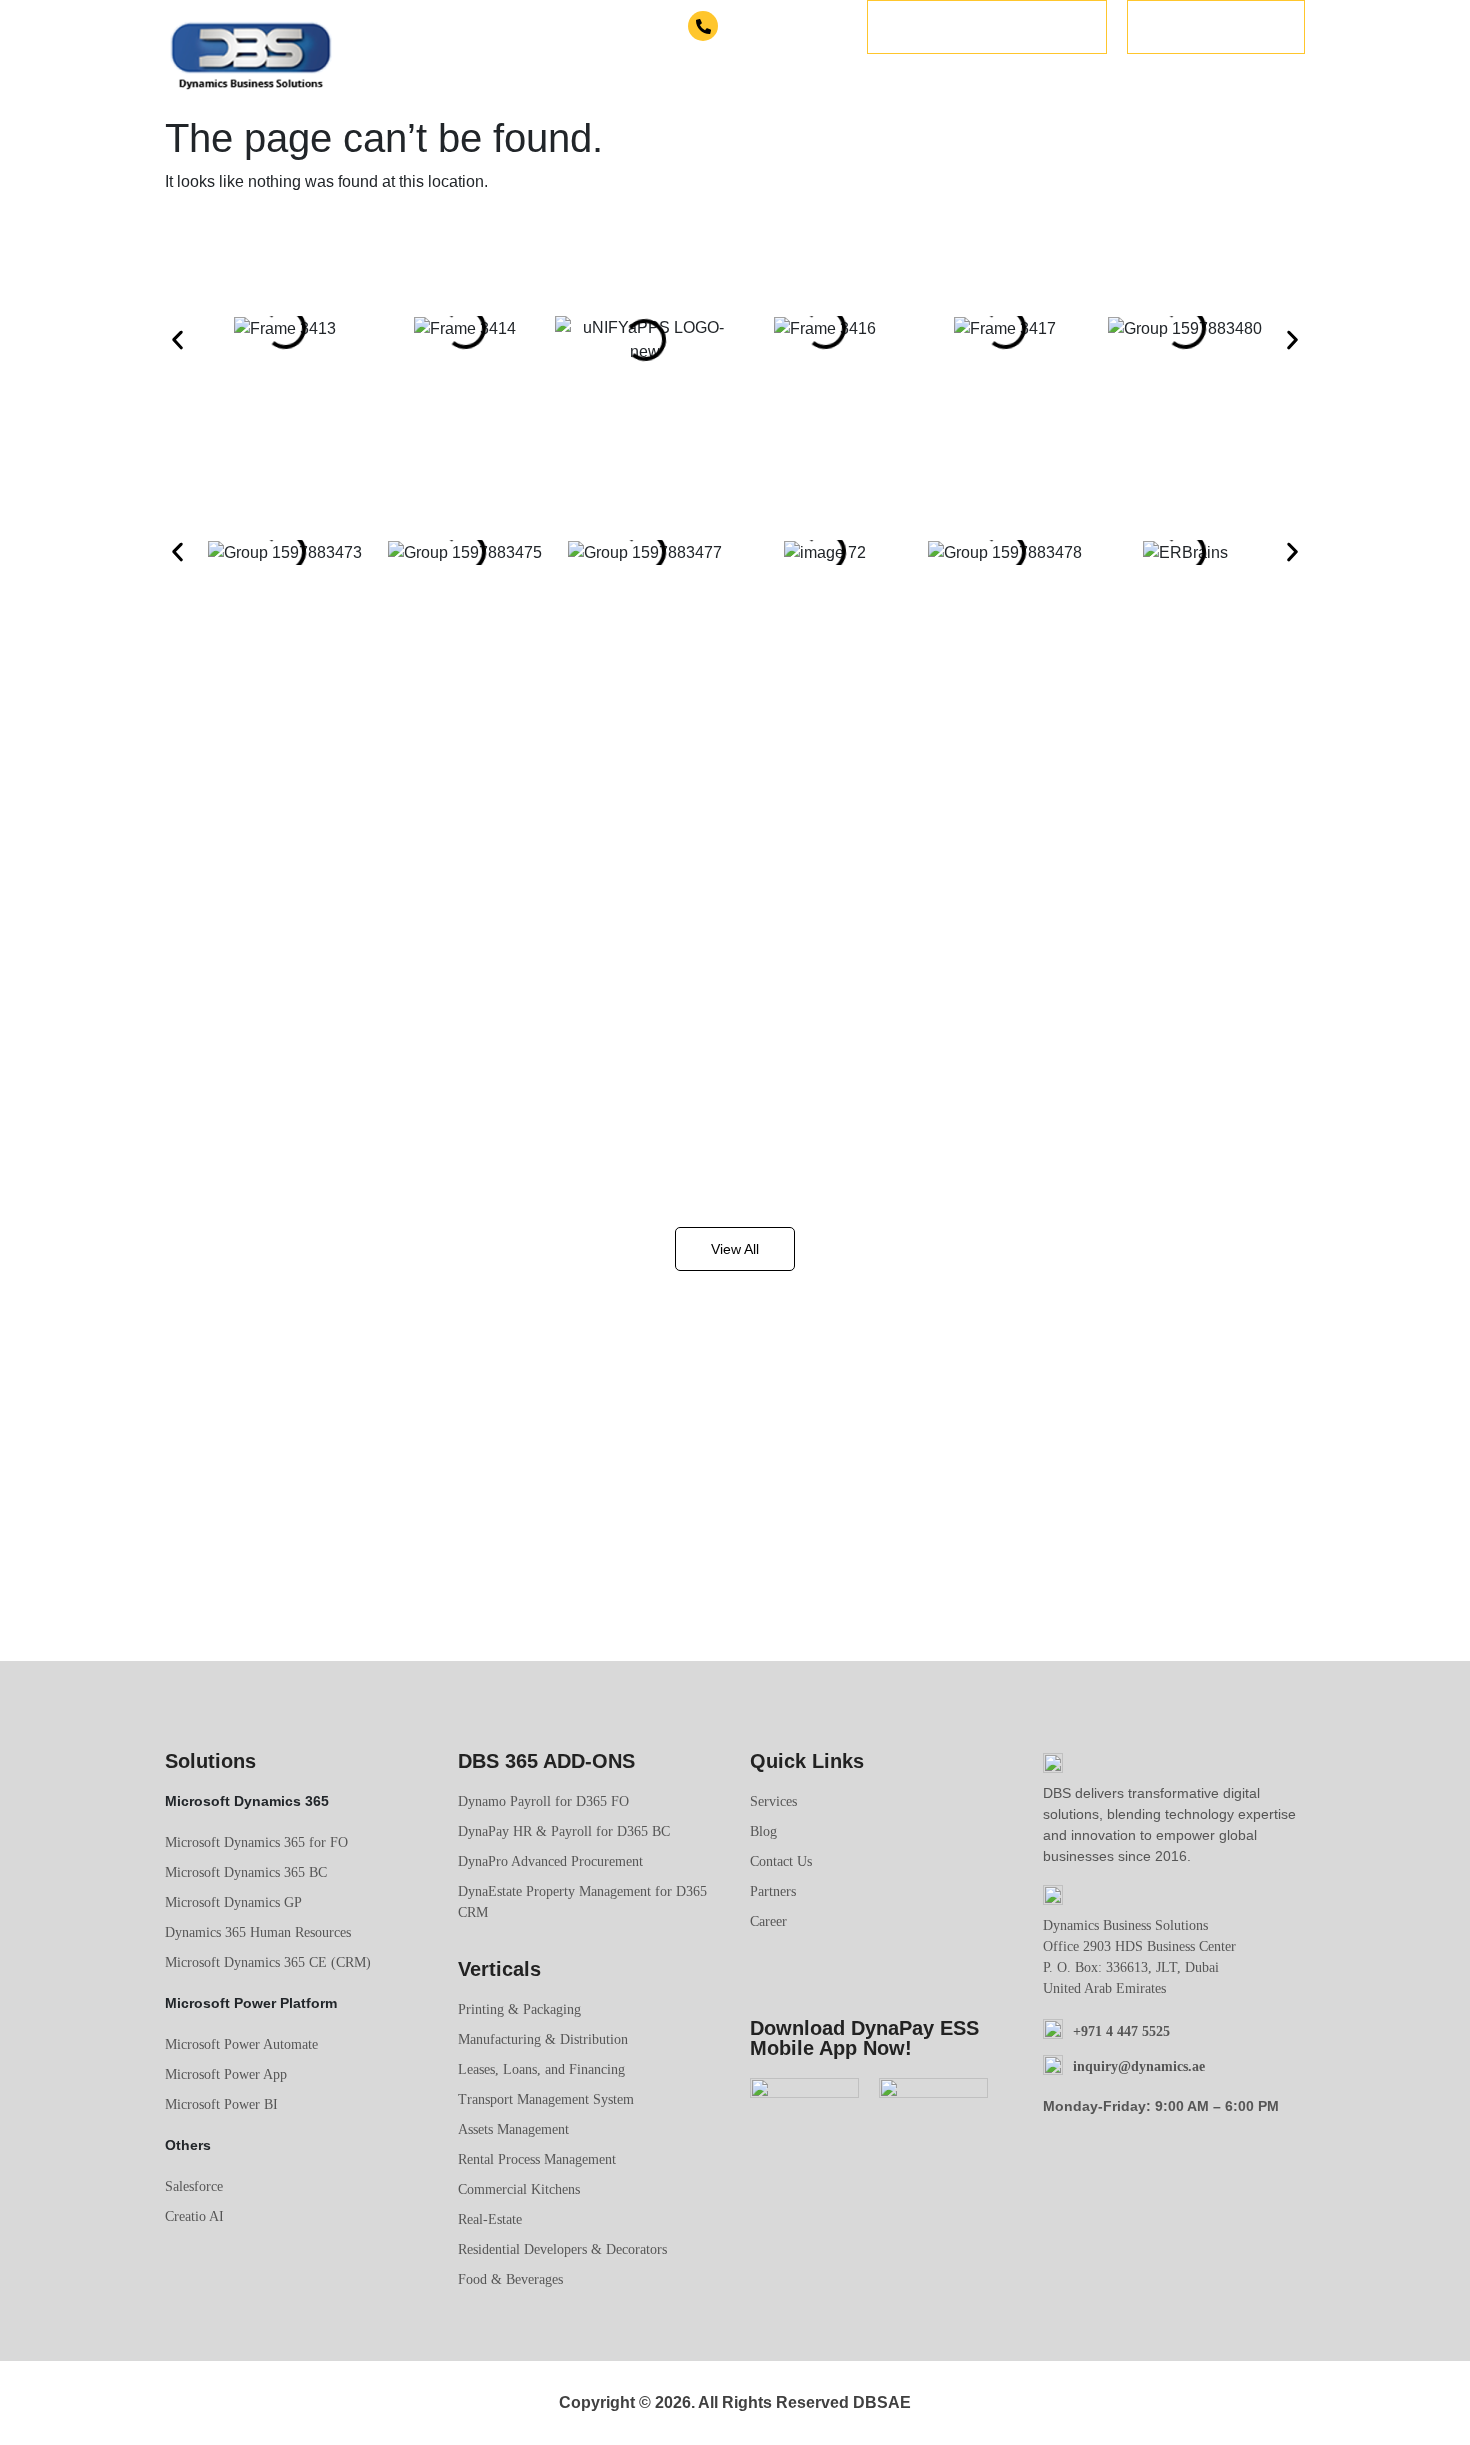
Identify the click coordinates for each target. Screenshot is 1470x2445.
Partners (773, 1891)
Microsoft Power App (226, 2074)
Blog (763, 1831)
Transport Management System (546, 2099)
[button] (177, 340)
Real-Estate (490, 2219)
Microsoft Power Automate (241, 2044)
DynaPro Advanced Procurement (550, 1861)
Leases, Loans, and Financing (541, 2069)
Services (773, 1801)
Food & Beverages (510, 2279)
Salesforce (194, 2186)
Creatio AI (194, 2216)
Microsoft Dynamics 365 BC (246, 1872)
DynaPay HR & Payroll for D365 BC (564, 1831)
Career (768, 1921)
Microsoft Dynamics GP (233, 1902)
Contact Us (781, 1861)
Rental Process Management (537, 2159)
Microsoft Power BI (221, 2104)
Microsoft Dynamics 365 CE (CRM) (268, 1962)
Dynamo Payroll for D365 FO (543, 1801)
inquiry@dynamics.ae (1139, 2066)
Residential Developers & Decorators (562, 2249)
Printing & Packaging (519, 2009)
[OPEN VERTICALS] (1083, 84)
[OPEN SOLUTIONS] (745, 84)
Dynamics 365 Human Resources (258, 1932)
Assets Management (513, 2129)
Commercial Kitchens (519, 2189)
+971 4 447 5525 (785, 27)
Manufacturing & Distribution (543, 2039)
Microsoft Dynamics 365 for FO (256, 1842)
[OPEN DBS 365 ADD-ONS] (935, 84)
